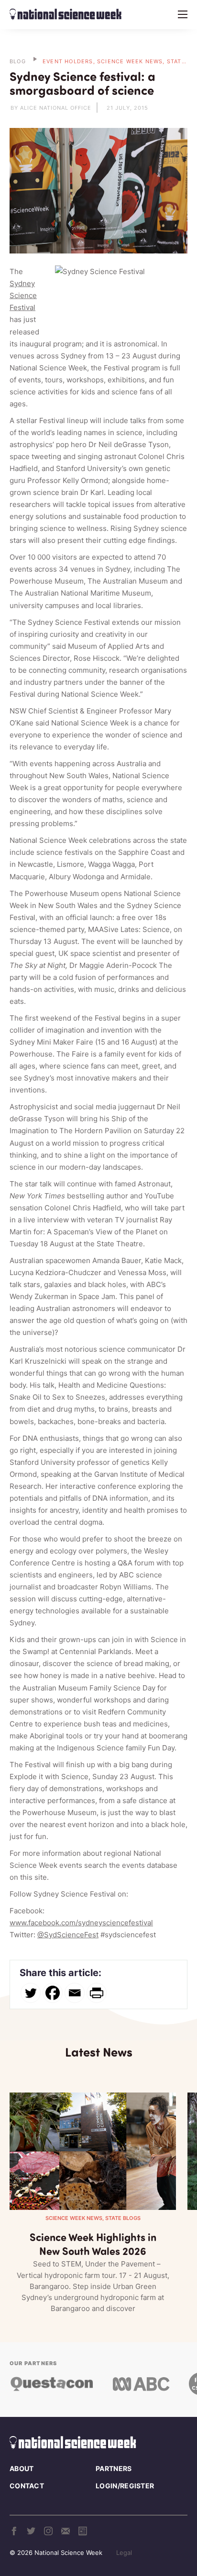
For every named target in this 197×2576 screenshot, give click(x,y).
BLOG (18, 61)
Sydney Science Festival (23, 295)
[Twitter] (31, 1993)
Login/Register (125, 2486)
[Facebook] (53, 1993)
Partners (114, 2468)
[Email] (75, 1993)
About (22, 2468)
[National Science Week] (66, 14)
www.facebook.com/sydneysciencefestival (81, 1923)
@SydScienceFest (68, 1935)
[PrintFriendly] (97, 1993)
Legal (124, 2553)
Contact (27, 2486)
